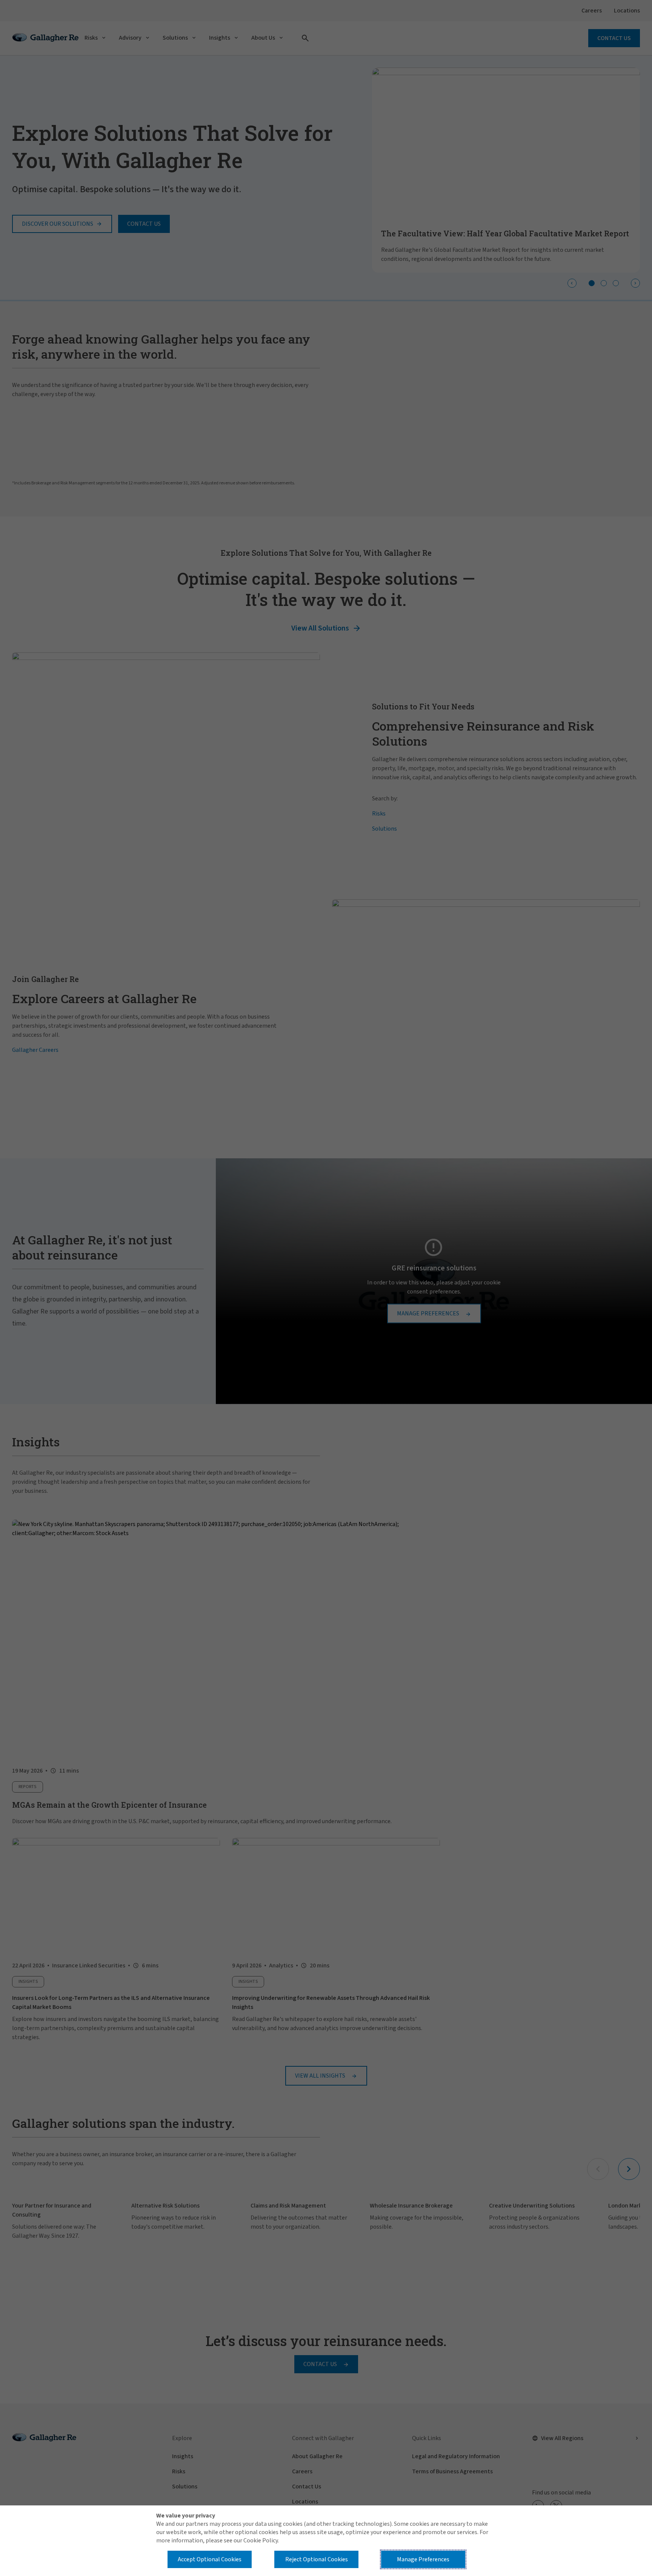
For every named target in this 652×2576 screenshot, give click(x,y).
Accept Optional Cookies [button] (210, 2559)
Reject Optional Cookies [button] (317, 2559)
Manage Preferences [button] (423, 2559)
